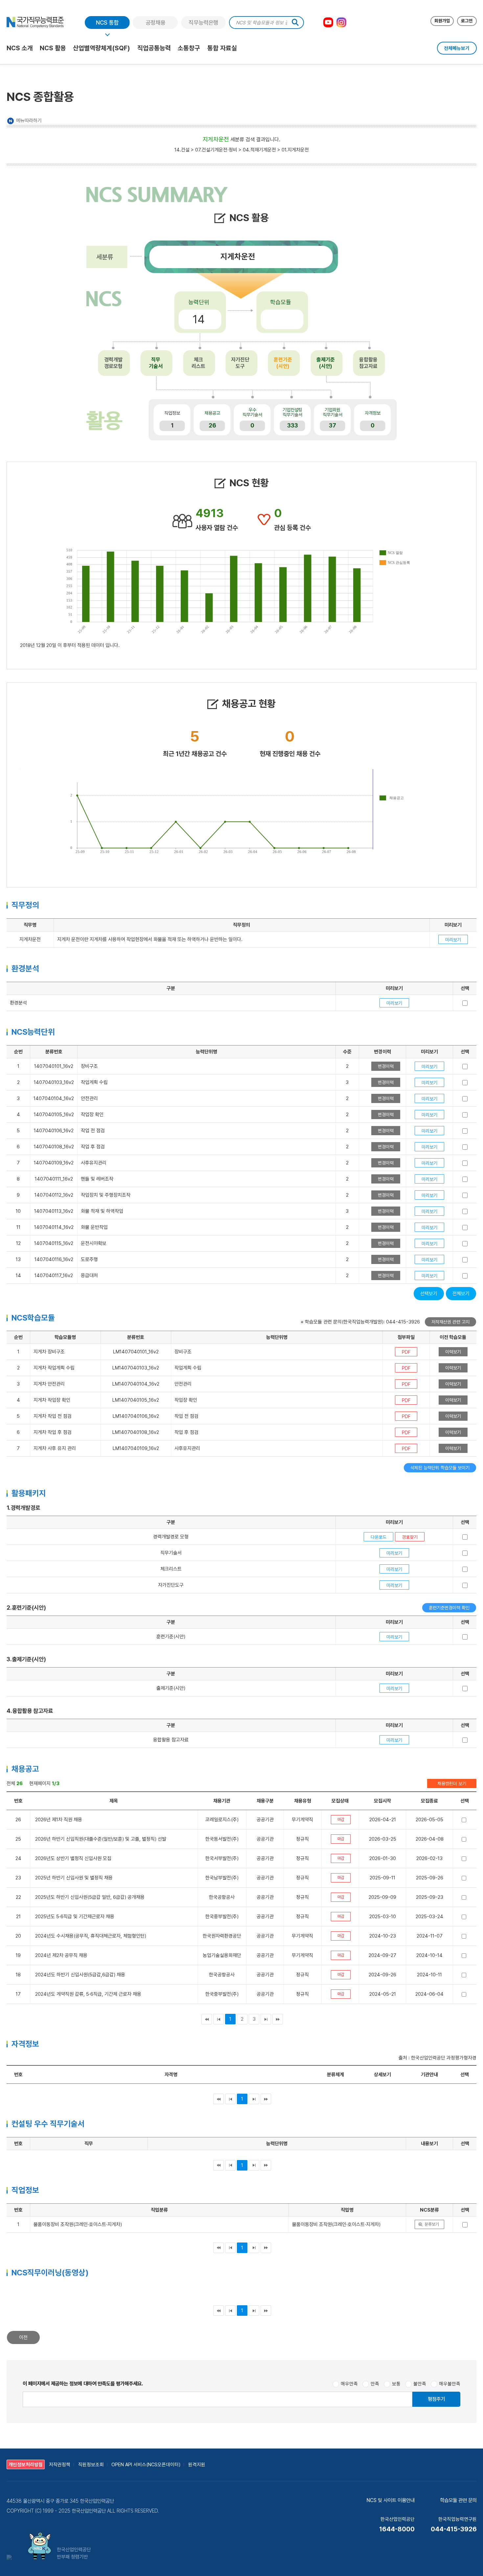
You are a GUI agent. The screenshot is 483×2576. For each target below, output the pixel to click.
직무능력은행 (203, 23)
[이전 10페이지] (218, 2019)
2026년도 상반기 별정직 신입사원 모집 (73, 1858)
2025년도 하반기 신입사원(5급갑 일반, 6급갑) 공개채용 (90, 1897)
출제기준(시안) (326, 363)
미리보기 (453, 940)
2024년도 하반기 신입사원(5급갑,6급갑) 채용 (80, 1975)
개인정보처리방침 (26, 2464)
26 (212, 425)
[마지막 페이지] (278, 2019)
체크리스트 (198, 363)
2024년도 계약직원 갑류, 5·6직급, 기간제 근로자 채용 (88, 1994)
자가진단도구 (240, 363)
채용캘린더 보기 (452, 1783)
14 (199, 319)
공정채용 (155, 23)
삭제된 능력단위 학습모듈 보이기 (440, 1468)
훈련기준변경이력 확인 (449, 1608)
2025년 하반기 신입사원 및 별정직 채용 (74, 1878)
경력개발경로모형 (113, 363)
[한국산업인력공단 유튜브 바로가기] (328, 22)
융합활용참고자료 (368, 363)
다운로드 (379, 1537)
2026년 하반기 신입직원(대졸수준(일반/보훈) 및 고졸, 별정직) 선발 (101, 1839)
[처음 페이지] (207, 2019)
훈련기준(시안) (283, 363)
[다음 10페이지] (266, 2019)
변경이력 (386, 1066)
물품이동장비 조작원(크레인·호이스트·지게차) (336, 2224)
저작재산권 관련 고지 (450, 1322)
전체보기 (461, 1294)
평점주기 (436, 2399)
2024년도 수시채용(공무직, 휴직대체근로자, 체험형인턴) (91, 1936)
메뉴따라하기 (29, 121)
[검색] (295, 23)
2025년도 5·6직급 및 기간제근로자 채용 (75, 1917)
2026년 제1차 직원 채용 (59, 1820)
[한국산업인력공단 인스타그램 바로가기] (341, 22)
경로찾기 (410, 1537)
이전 (23, 2337)
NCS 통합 (107, 23)
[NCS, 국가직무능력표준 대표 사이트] (35, 22)
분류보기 (432, 2224)
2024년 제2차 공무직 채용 (61, 1955)
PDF (406, 1352)
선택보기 (429, 1294)
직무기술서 (156, 363)
